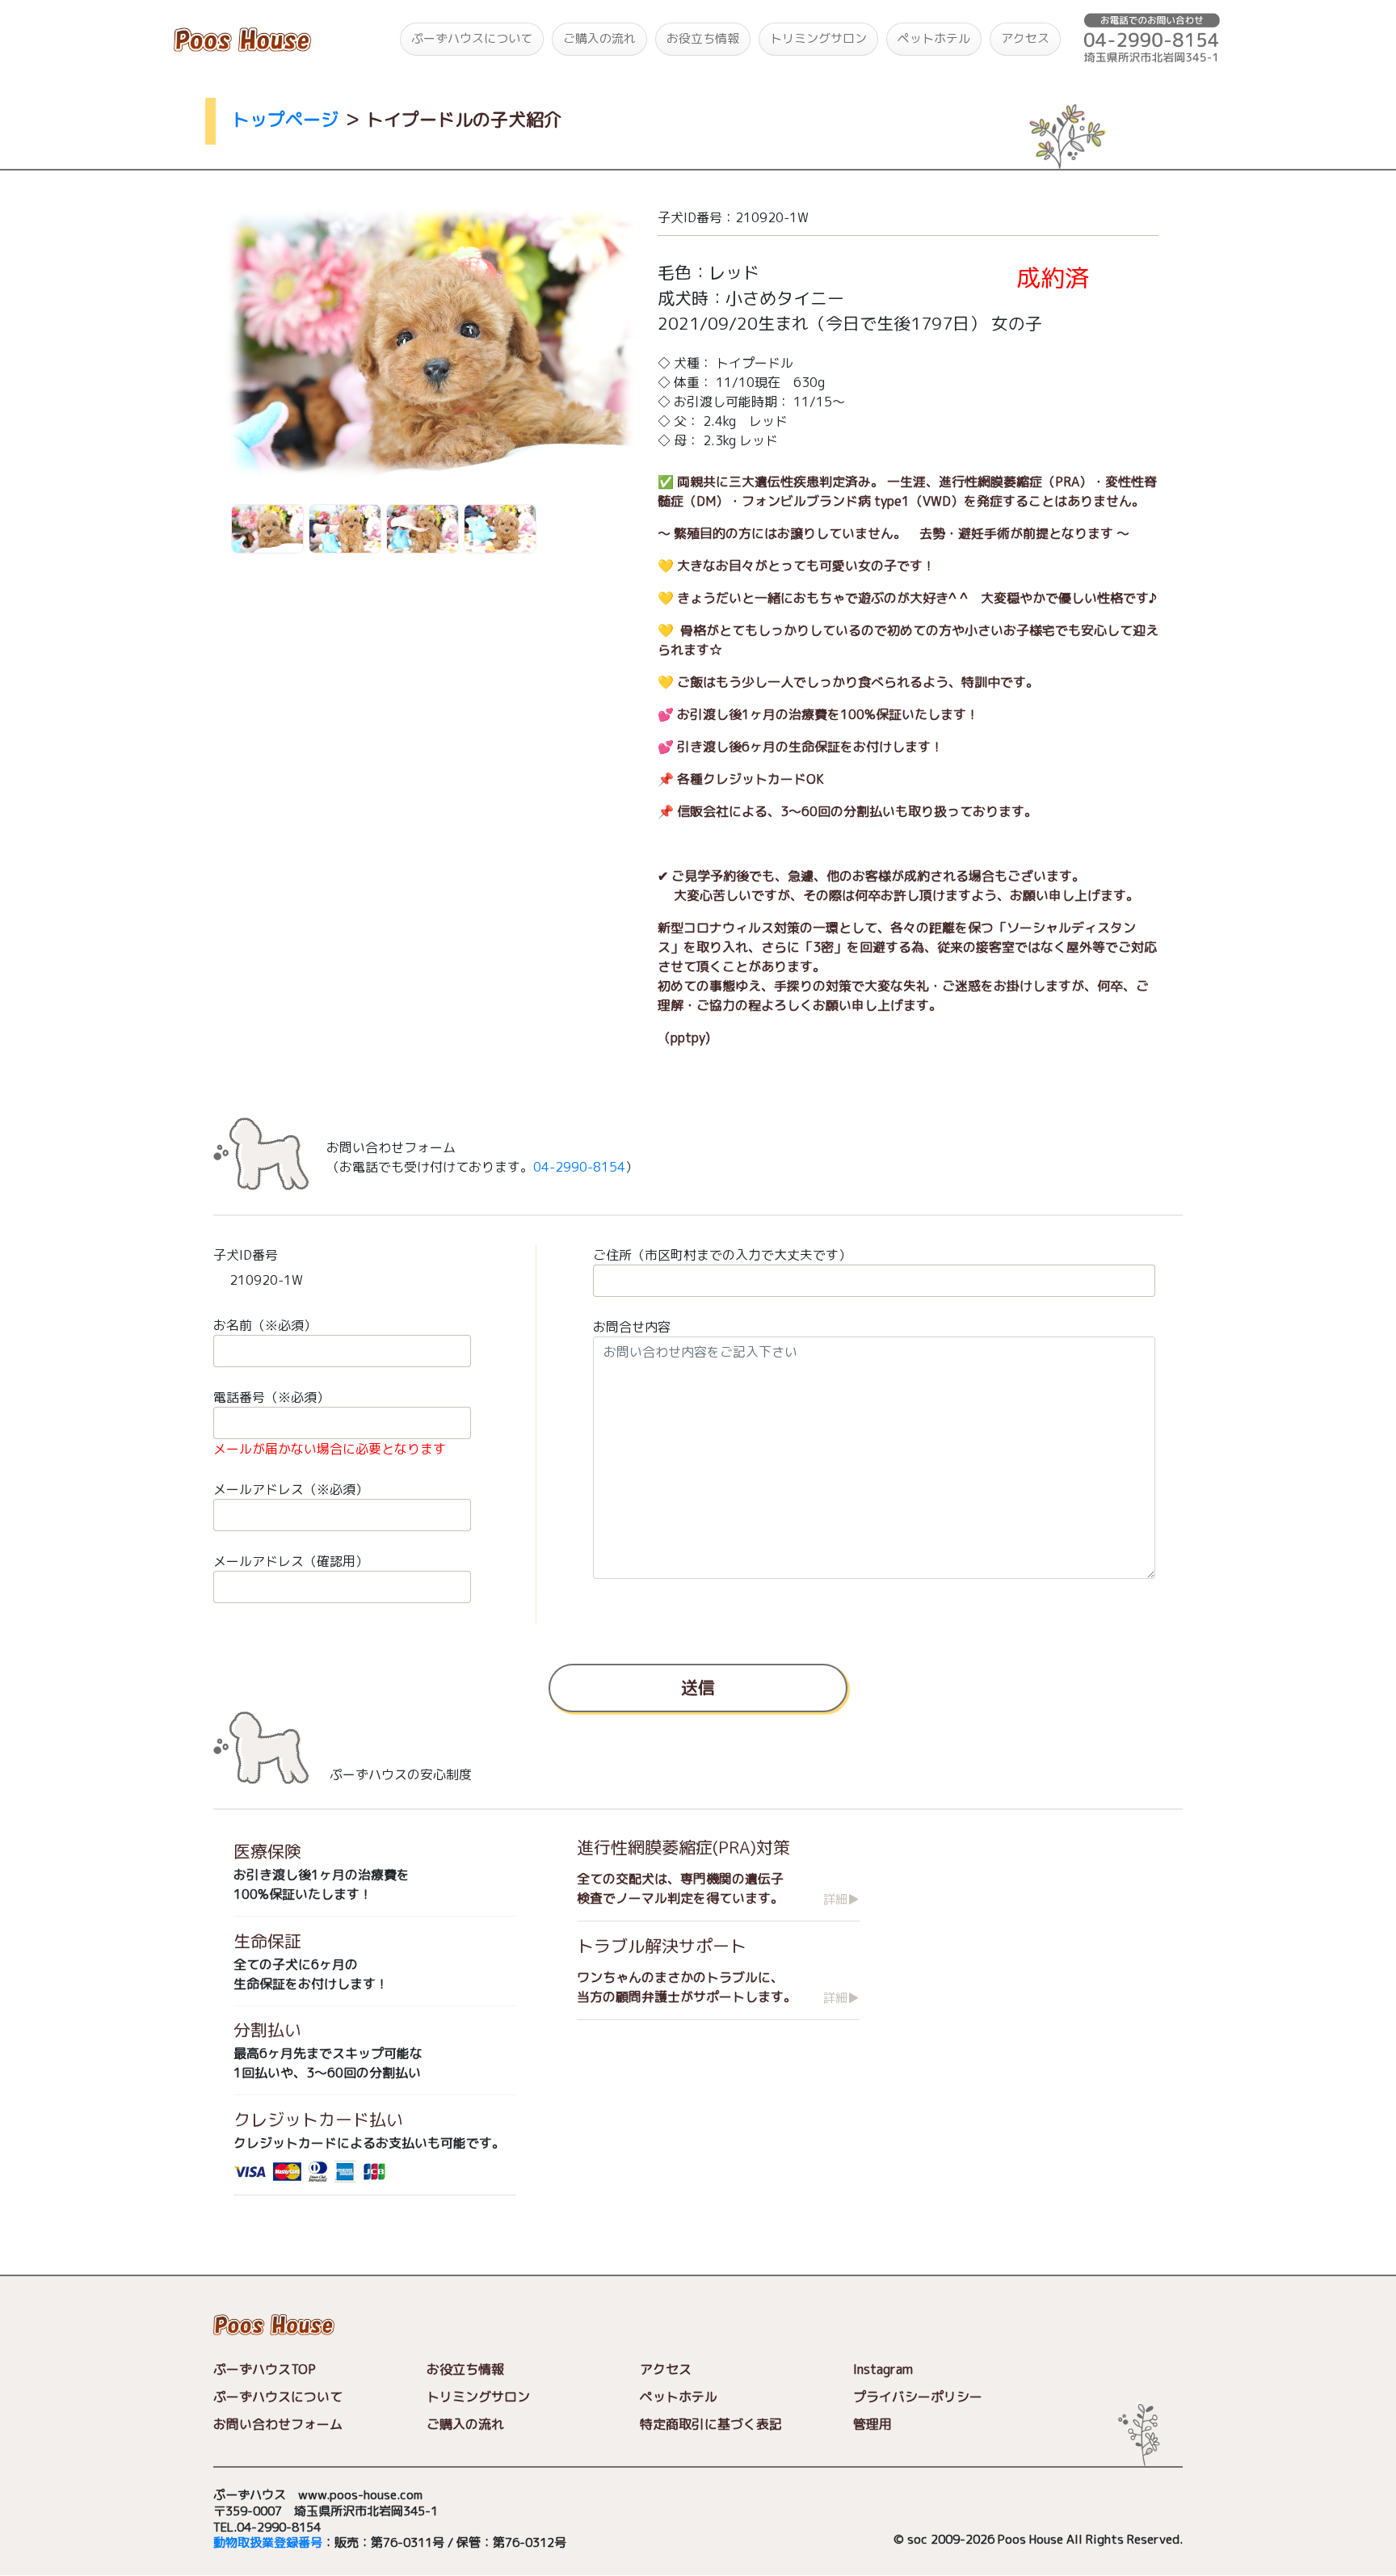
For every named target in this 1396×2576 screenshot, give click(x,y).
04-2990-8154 (579, 1167)
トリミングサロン (818, 38)
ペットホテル (934, 38)
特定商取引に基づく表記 (711, 2425)
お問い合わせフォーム (278, 2425)
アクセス (1025, 38)
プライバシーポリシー (918, 2397)
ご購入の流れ (599, 38)
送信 (698, 1686)
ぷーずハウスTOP (265, 2370)
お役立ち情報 (703, 38)
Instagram (883, 2370)
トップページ (285, 119)
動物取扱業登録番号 (268, 2543)
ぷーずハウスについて (472, 38)
